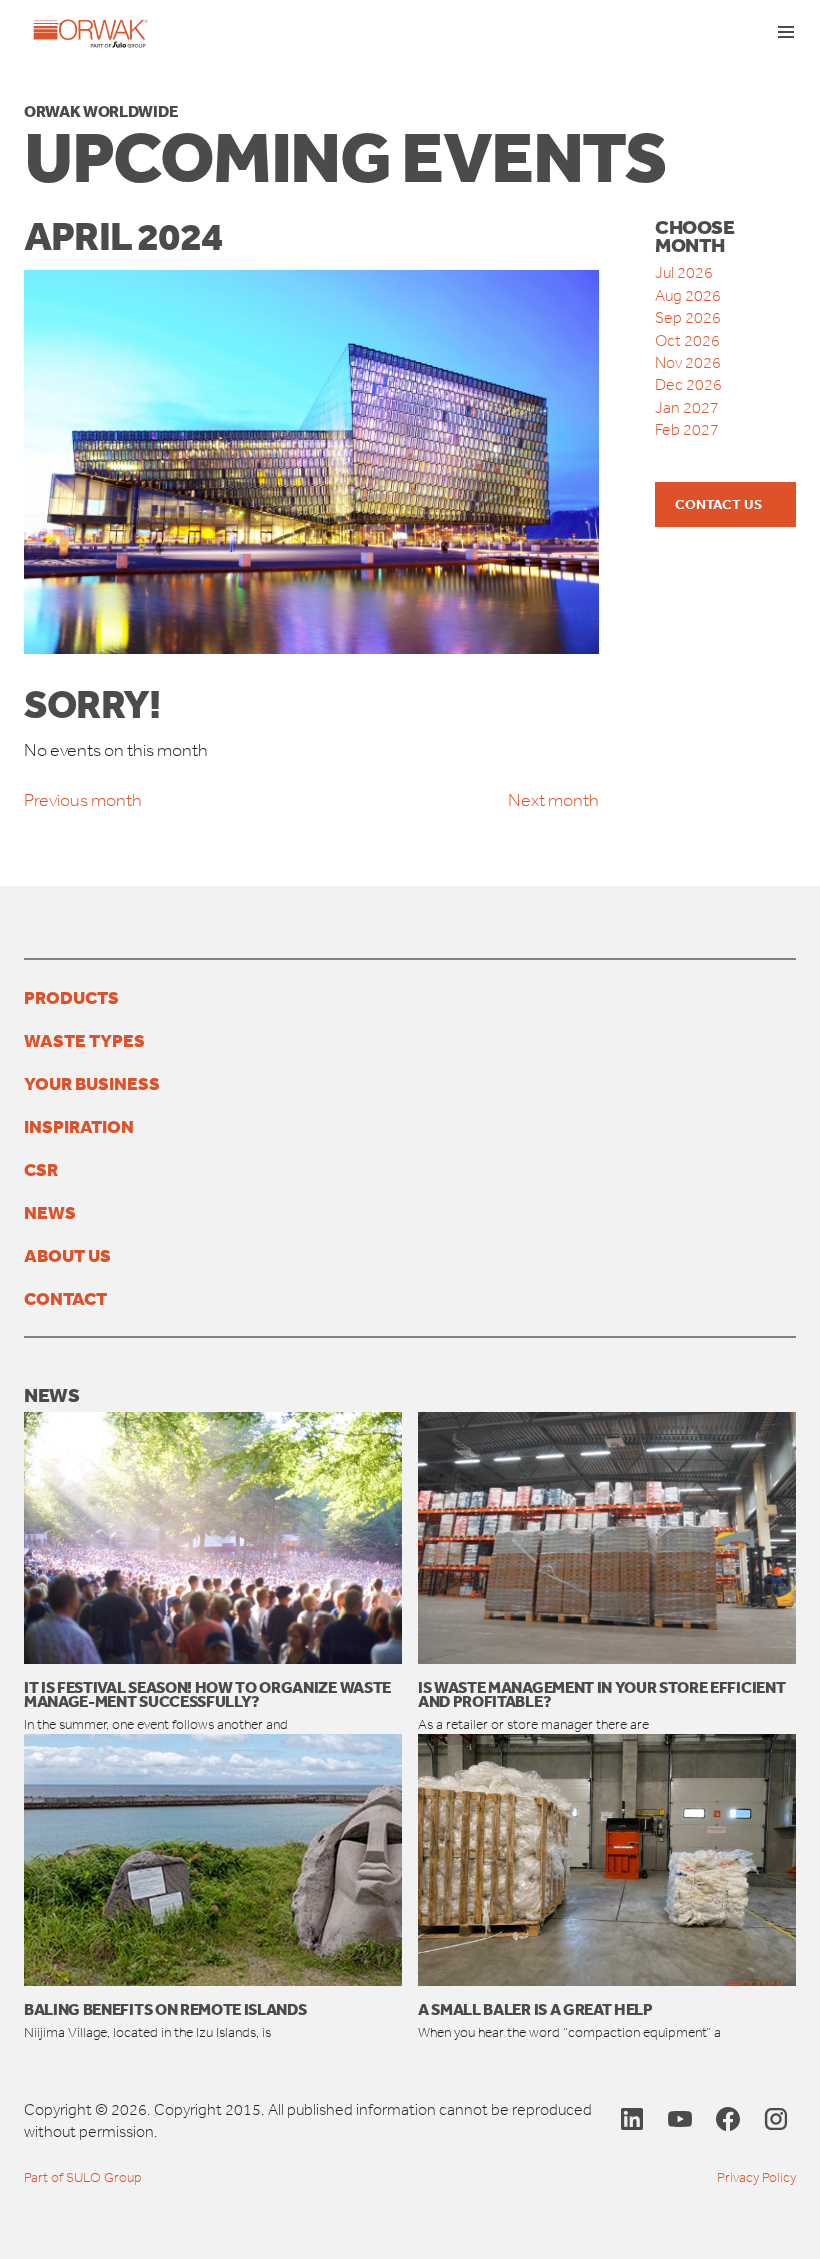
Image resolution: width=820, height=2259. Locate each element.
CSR (41, 1169)
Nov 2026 (688, 362)
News (50, 1212)
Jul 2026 (684, 272)
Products (71, 997)
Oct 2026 (687, 340)
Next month (553, 800)
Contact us (718, 504)
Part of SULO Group (83, 2177)
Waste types (84, 1040)
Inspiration (79, 1126)
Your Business (92, 1083)
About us (67, 1255)
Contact (65, 1298)
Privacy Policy (756, 2177)
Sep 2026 (688, 317)
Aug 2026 (688, 295)
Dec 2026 (688, 384)
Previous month (83, 800)
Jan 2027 (687, 407)
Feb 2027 (687, 429)
